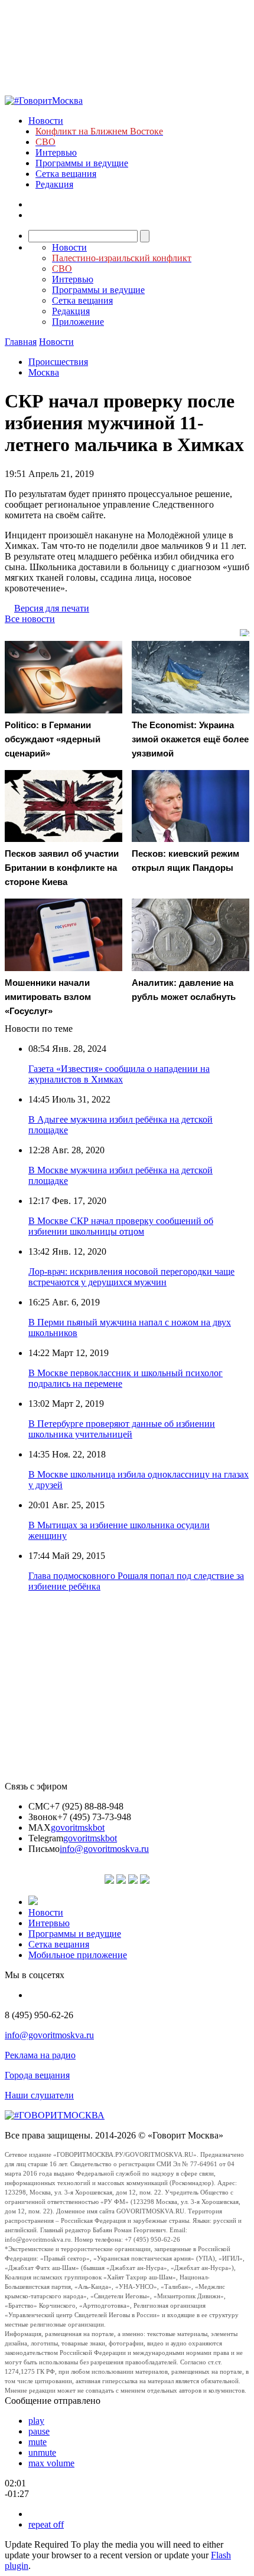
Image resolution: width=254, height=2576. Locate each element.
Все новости (30, 619)
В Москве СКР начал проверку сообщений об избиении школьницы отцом (121, 1226)
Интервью (56, 152)
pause (39, 2431)
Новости (46, 121)
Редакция (54, 184)
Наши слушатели (39, 2095)
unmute (42, 2452)
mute (38, 2442)
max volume (51, 2463)
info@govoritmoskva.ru (104, 1849)
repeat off (46, 2524)
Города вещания (37, 2075)
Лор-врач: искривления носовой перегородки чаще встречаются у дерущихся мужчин (131, 1277)
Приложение (78, 322)
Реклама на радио (40, 2055)
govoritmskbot (78, 1827)
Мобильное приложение (78, 1955)
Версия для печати (52, 608)
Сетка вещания (66, 174)
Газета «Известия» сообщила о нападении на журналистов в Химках (119, 1074)
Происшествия (58, 362)
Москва (44, 372)
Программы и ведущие (82, 163)
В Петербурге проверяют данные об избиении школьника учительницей (122, 1429)
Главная (21, 342)
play (36, 2421)
